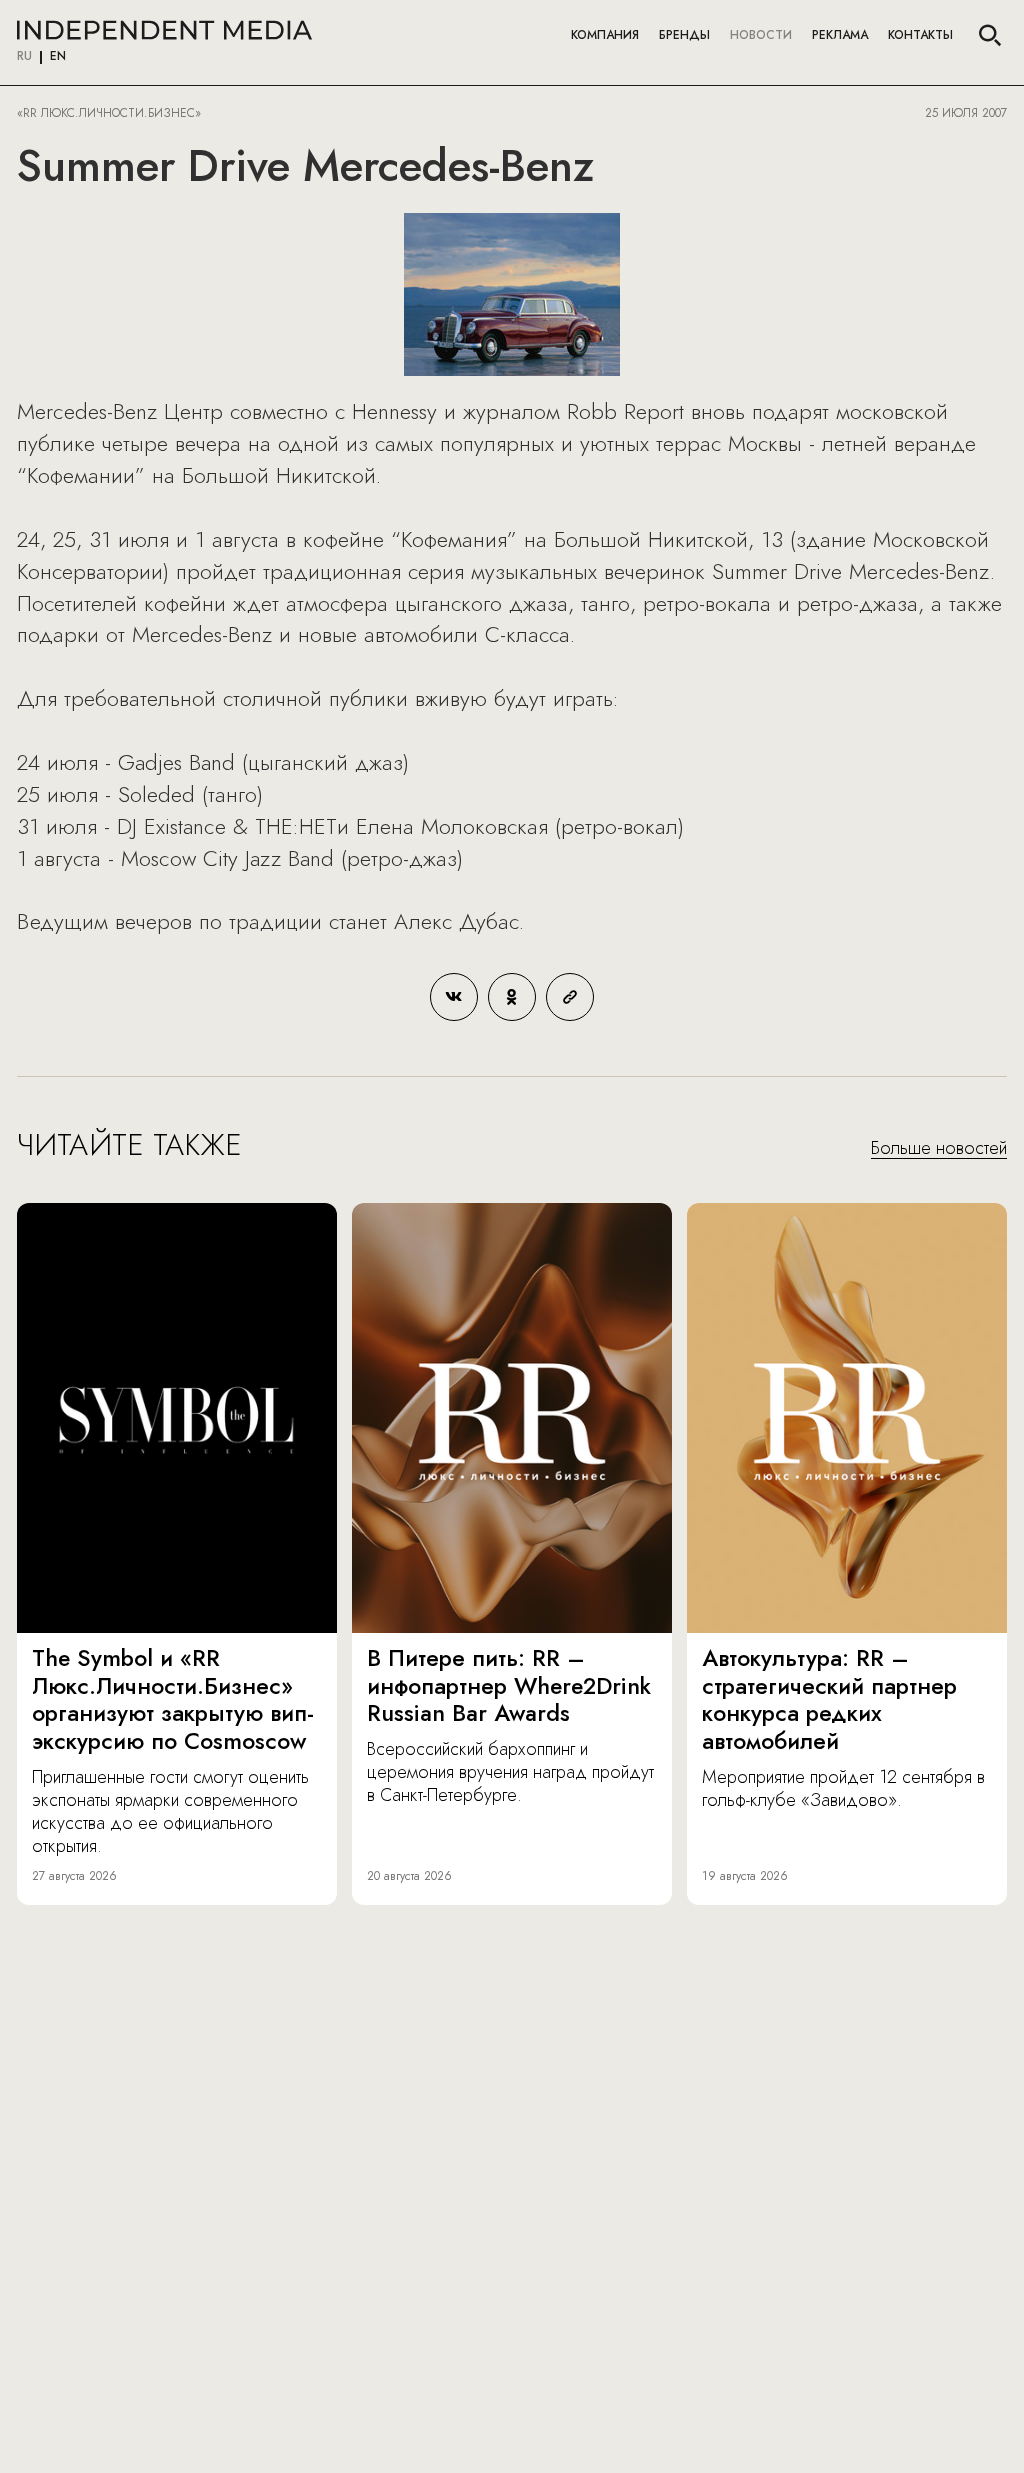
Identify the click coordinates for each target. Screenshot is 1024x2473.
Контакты (920, 35)
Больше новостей (939, 1149)
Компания (605, 35)
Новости (761, 35)
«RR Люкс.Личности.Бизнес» (109, 113)
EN (58, 57)
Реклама (840, 35)
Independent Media (164, 30)
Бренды (684, 35)
